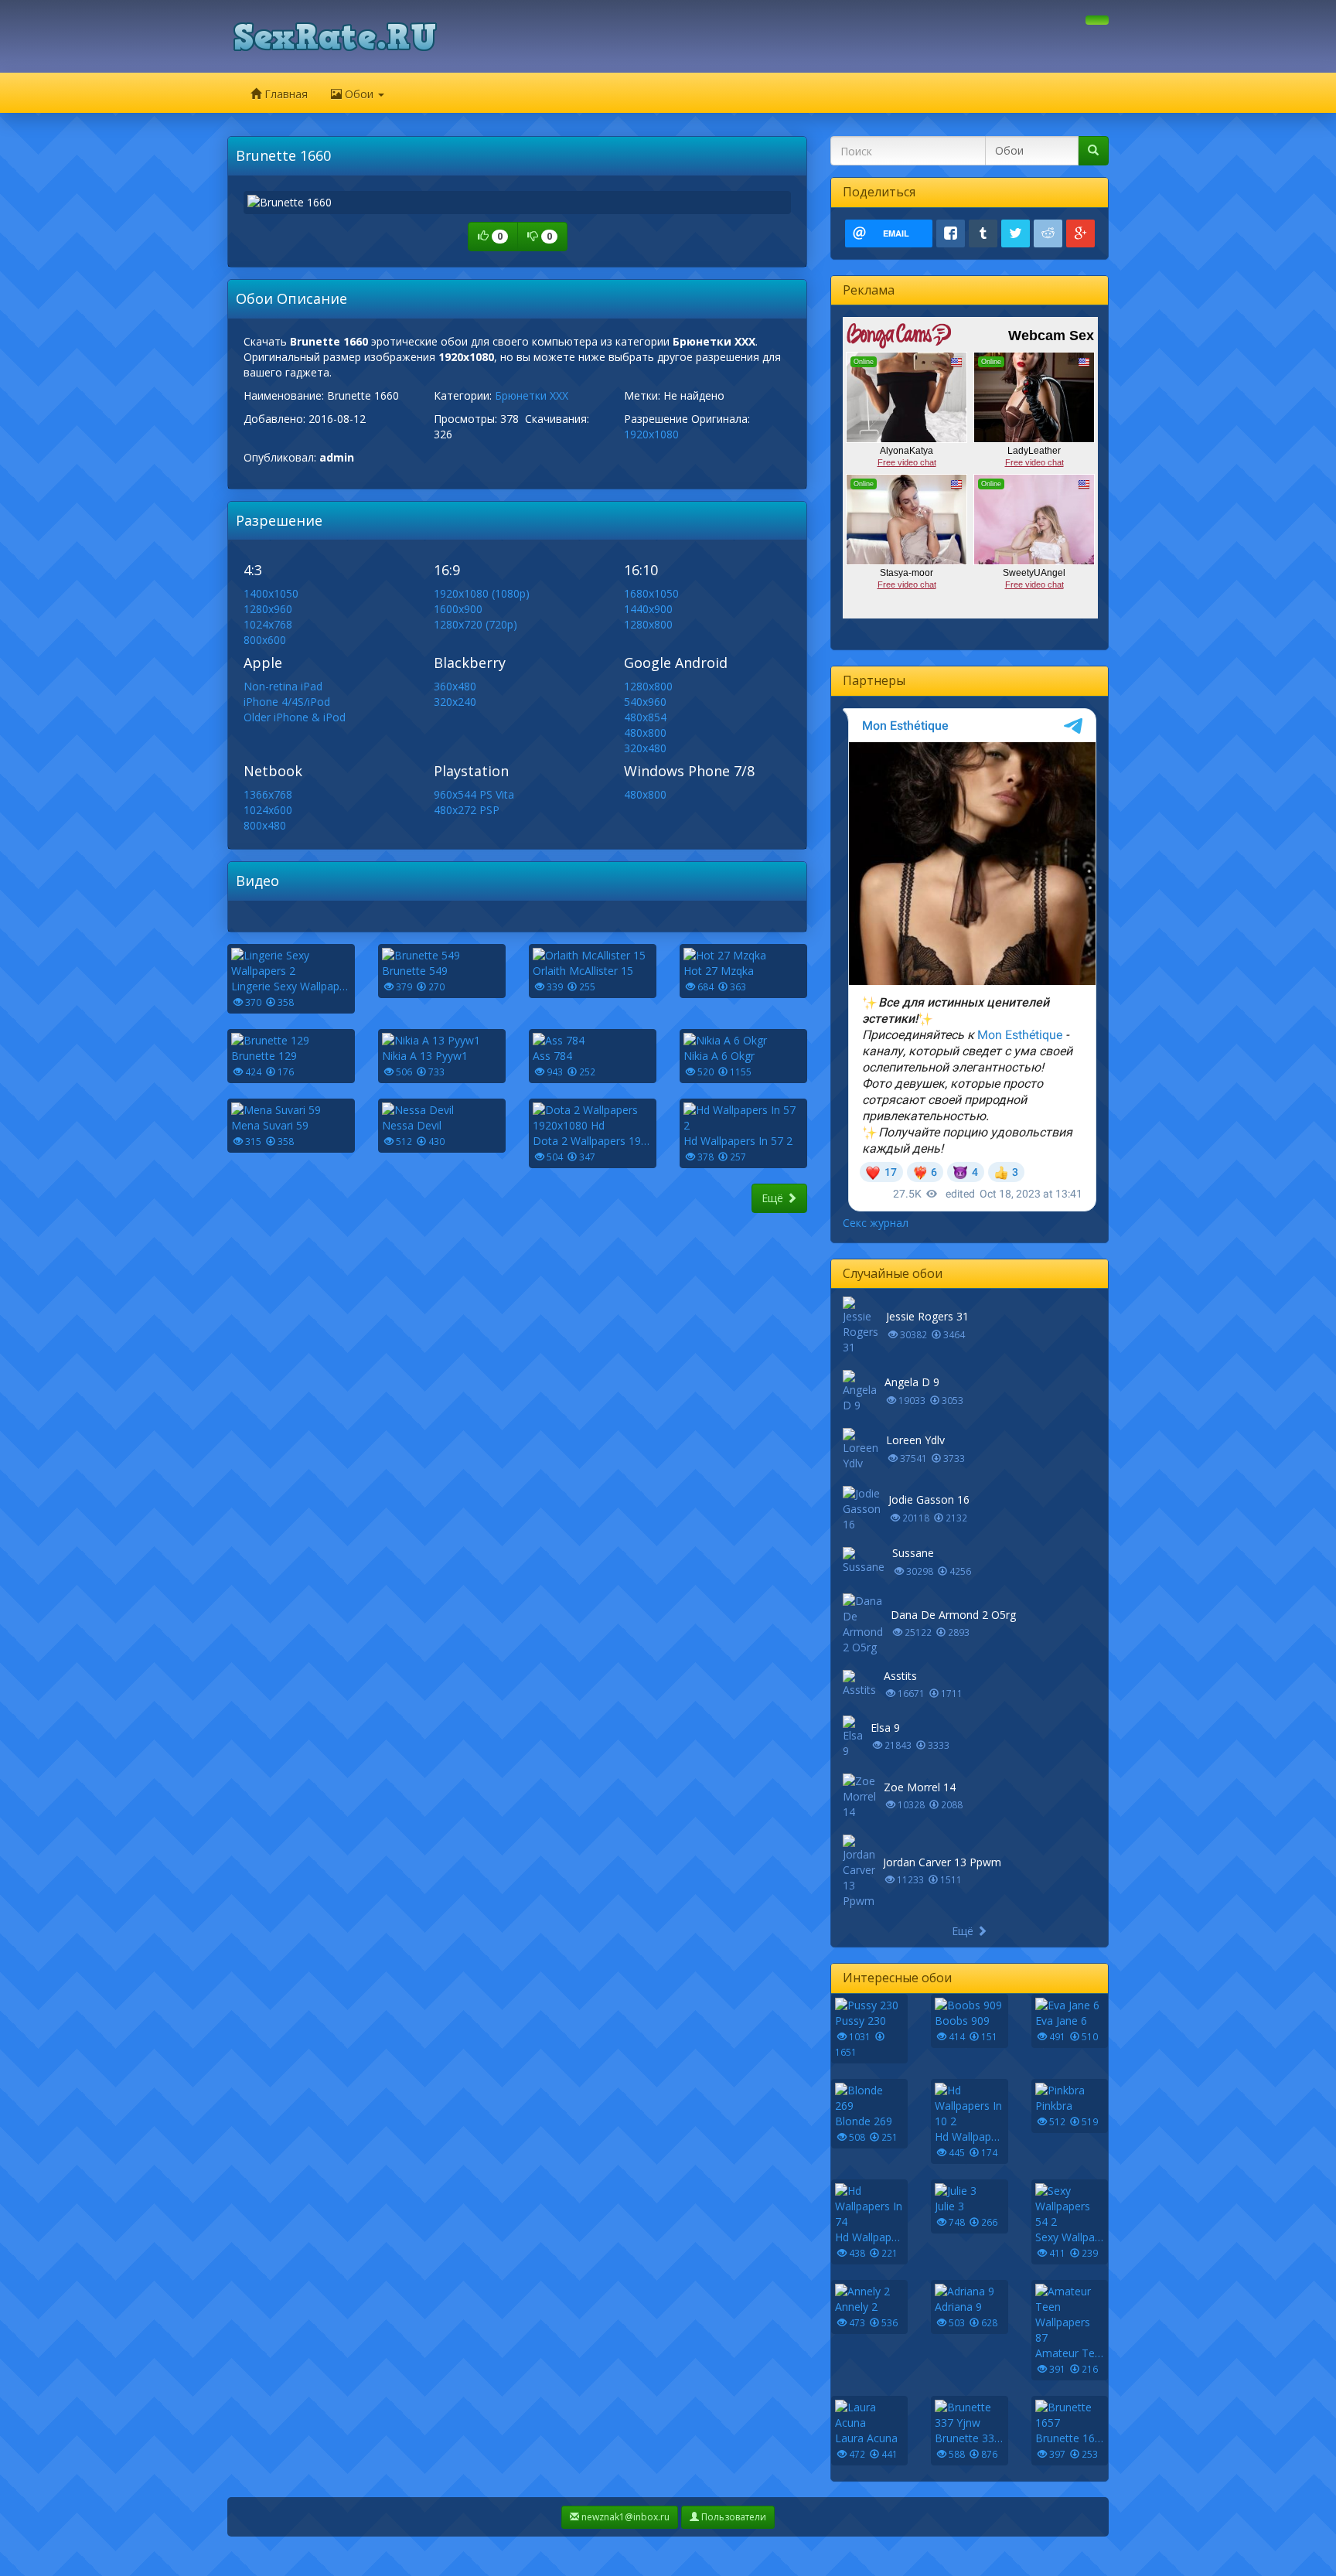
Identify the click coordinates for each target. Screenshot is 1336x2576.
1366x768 (268, 794)
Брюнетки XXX (532, 395)
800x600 (265, 640)
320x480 (645, 748)
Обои (359, 94)
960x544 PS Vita (474, 794)
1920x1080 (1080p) (482, 593)
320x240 (455, 702)
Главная (285, 94)
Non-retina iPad (283, 686)
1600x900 (458, 609)
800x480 (265, 825)
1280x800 (648, 624)
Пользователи (733, 2517)
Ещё (774, 1198)
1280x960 (268, 609)
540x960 (645, 702)
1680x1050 (651, 593)
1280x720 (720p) (475, 624)
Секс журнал (876, 1223)
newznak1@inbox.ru (624, 2517)
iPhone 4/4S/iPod (287, 702)
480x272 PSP (467, 810)
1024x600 (268, 810)
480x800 (645, 733)
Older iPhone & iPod (295, 717)
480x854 (645, 717)
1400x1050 (271, 593)
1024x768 (268, 624)
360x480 (455, 686)
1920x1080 (651, 434)
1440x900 (648, 609)
